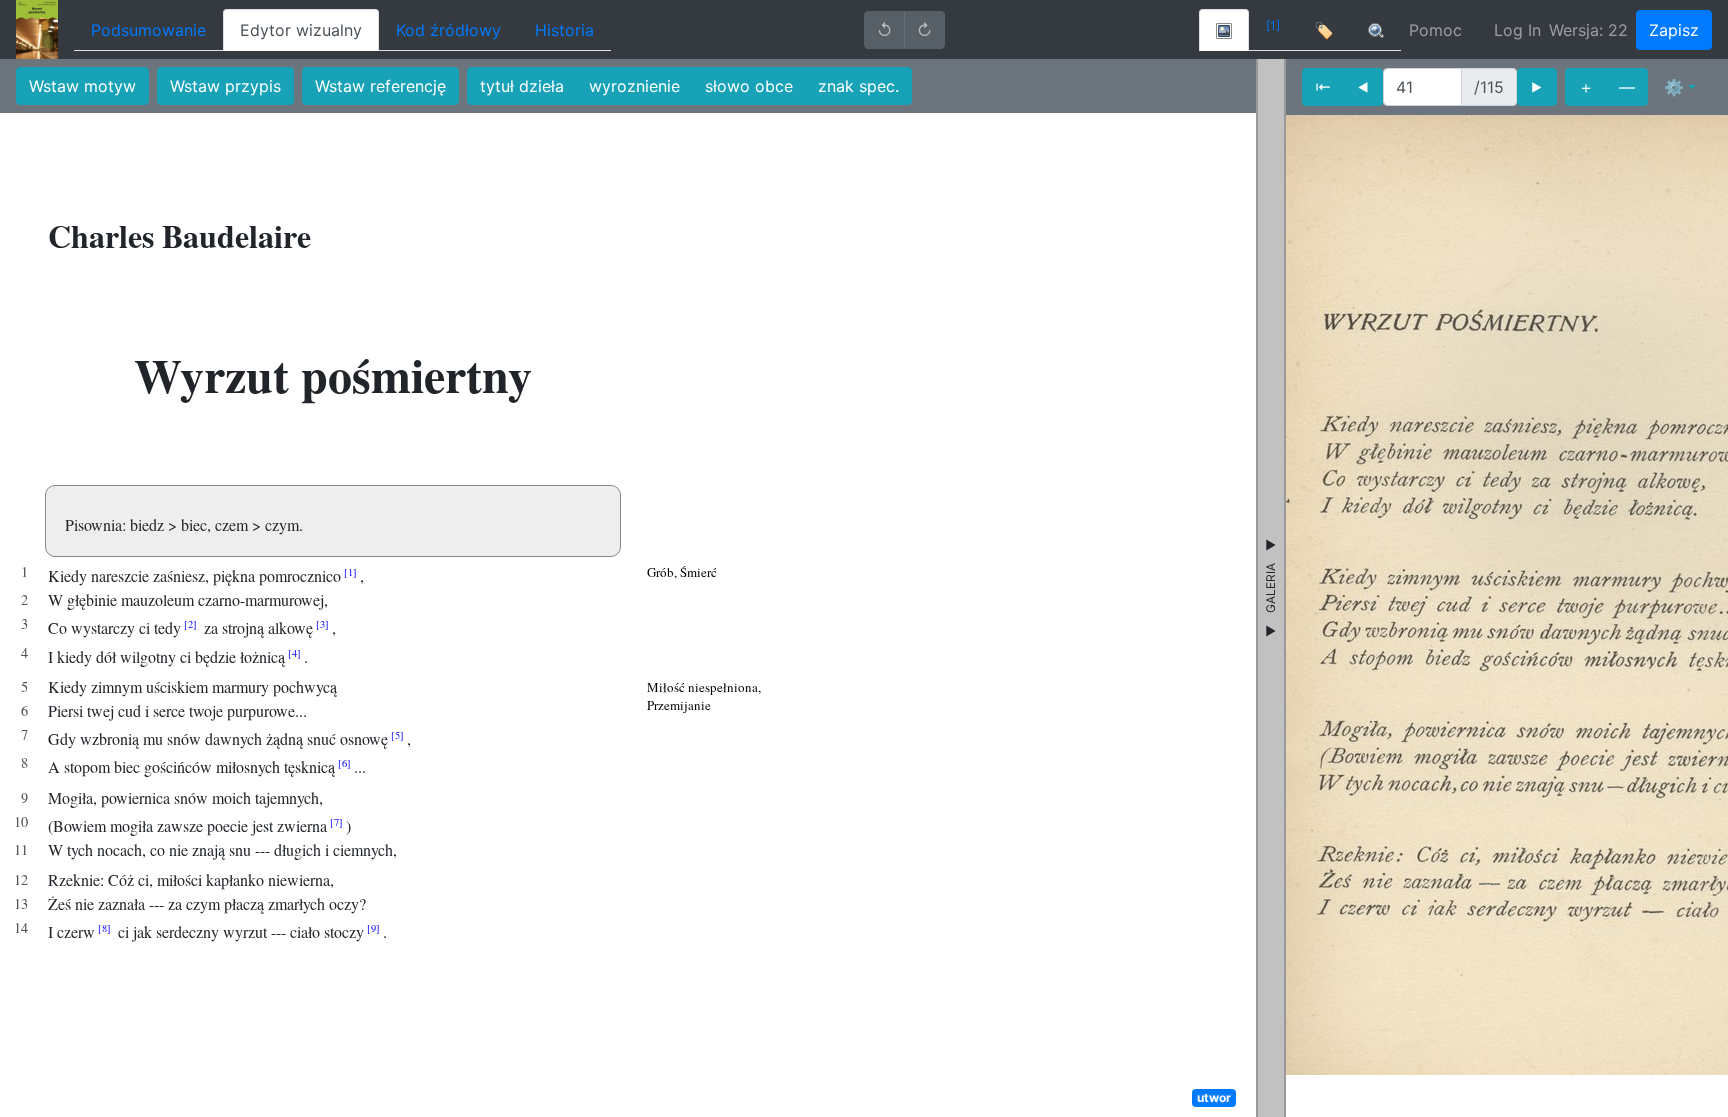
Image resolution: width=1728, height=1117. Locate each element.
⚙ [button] (1674, 87)
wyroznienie (634, 86)
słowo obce (749, 86)
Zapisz (1674, 30)
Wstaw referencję (380, 86)
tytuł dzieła (522, 86)
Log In (1517, 30)
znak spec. (858, 86)
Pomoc (1435, 30)
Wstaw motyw (82, 86)
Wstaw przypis (225, 86)
